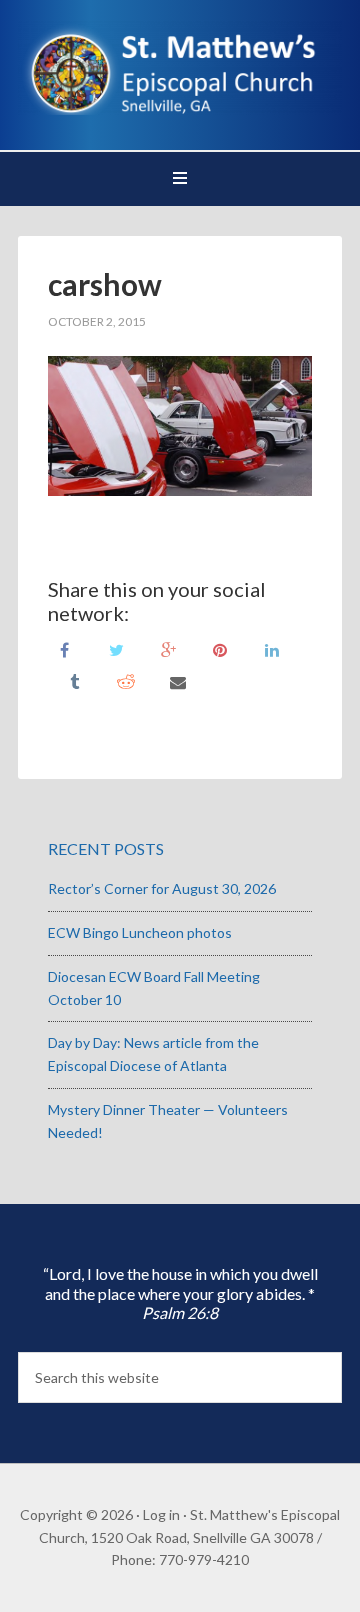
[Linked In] (272, 648)
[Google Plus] (168, 648)
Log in (161, 1514)
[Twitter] (116, 648)
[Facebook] (64, 648)
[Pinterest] (220, 648)
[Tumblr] (74, 680)
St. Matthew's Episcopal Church (180, 70)
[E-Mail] (178, 680)
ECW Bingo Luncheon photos (140, 932)
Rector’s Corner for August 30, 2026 (162, 888)
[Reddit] (126, 680)
